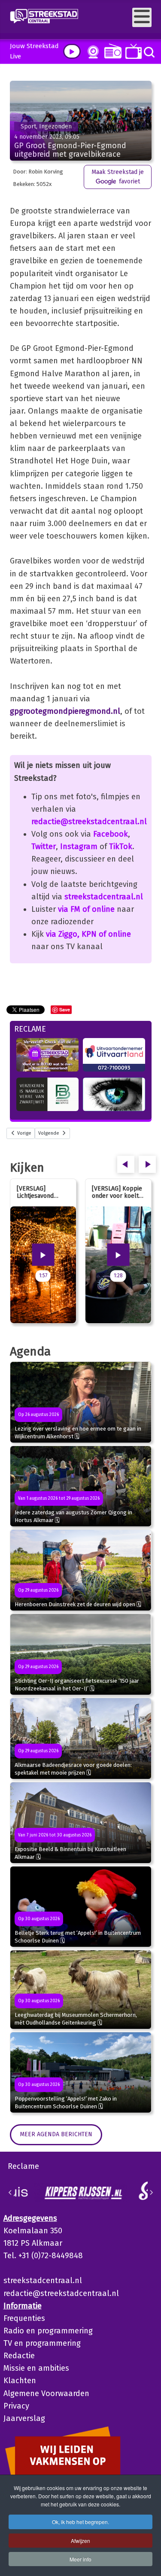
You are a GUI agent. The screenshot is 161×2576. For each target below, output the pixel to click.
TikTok (121, 846)
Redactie (19, 2356)
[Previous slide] (10, 2192)
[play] (72, 51)
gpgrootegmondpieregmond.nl (65, 711)
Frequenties (24, 2318)
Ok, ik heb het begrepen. (80, 2522)
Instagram (79, 846)
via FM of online (86, 909)
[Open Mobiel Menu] (142, 17)
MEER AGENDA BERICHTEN (56, 2134)
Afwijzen (80, 2541)
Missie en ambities (36, 2368)
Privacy (16, 2406)
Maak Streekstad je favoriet (118, 177)
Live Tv (132, 51)
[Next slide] (151, 2192)
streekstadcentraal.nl (104, 897)
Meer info (80, 2559)
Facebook (111, 834)
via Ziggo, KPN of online (88, 934)
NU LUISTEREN (111, 51)
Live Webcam (91, 52)
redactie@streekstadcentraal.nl (89, 822)
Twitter (44, 846)
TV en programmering (42, 2343)
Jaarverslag (24, 2418)
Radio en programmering (48, 2331)
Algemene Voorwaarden (46, 2393)
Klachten (20, 2381)
